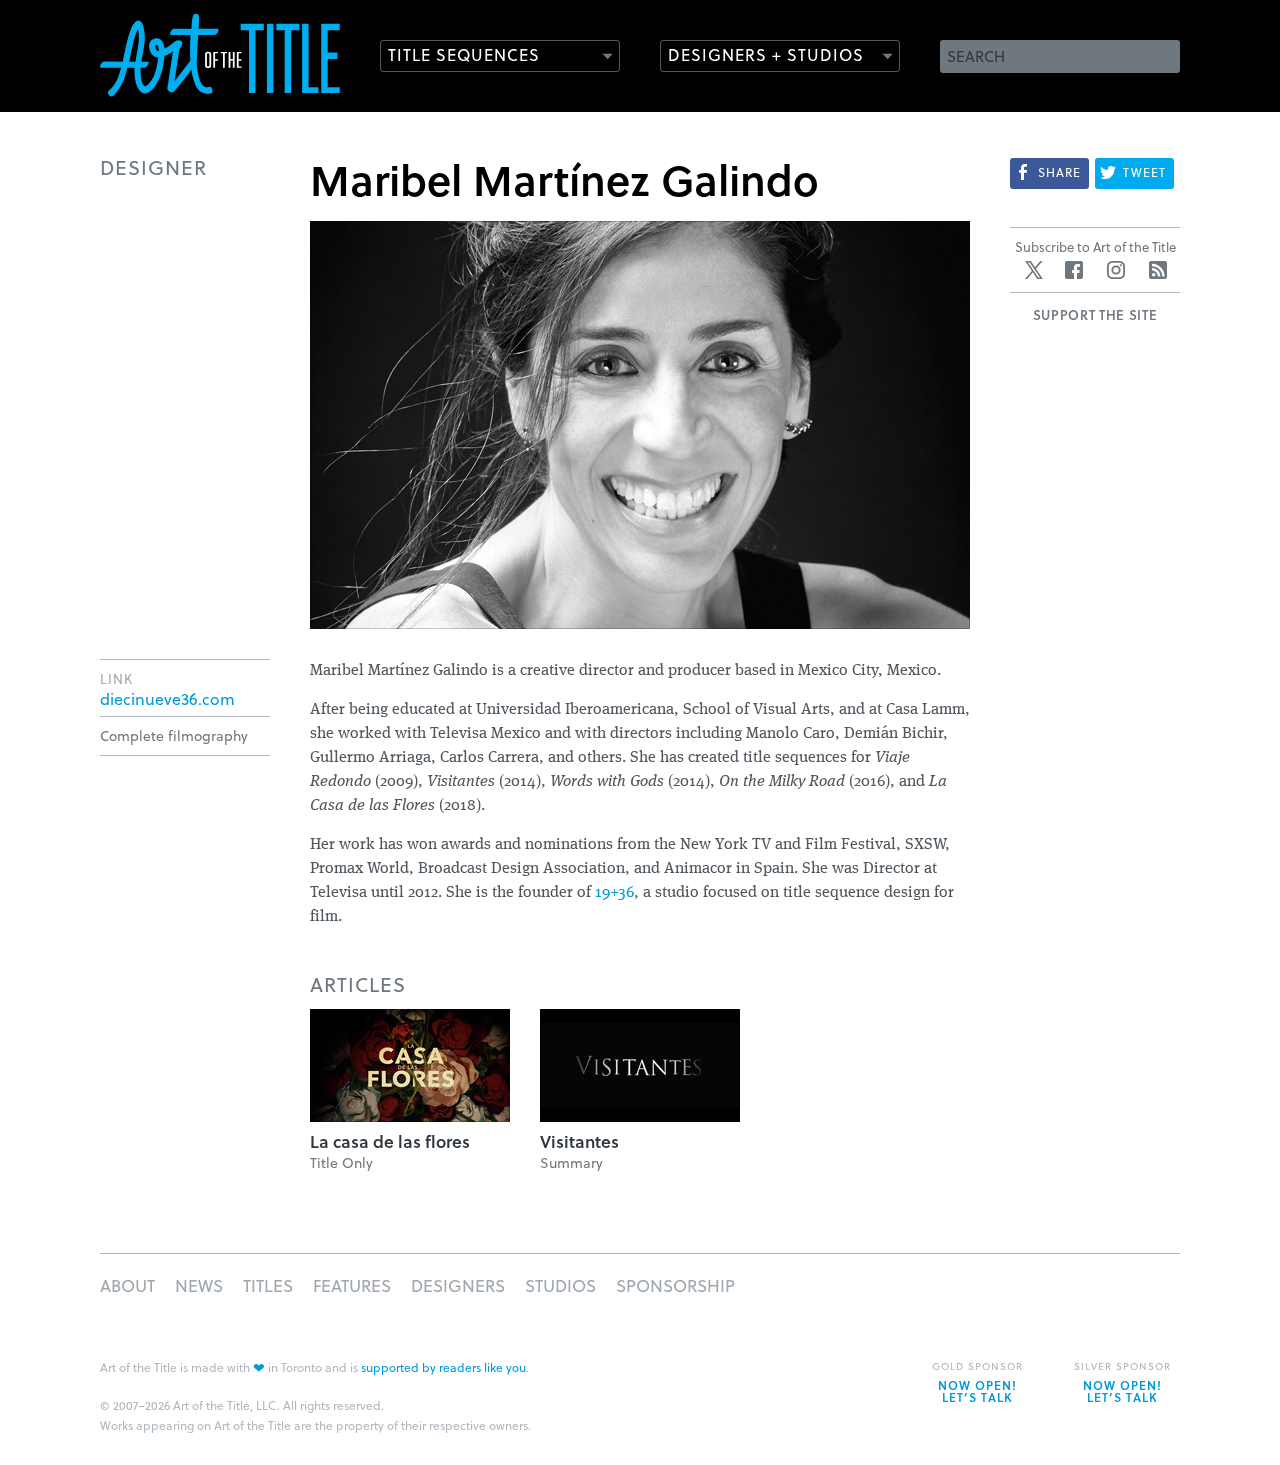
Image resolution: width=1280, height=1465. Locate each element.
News (199, 1285)
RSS (1158, 270)
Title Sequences (464, 54)
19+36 (614, 893)
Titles (268, 1285)
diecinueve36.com (167, 699)
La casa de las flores (390, 1141)
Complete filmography (174, 735)
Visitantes (579, 1141)
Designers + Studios (766, 54)
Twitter (1034, 270)
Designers (458, 1285)
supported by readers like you (443, 1367)
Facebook (1074, 270)
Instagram (1116, 270)
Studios (560, 1285)
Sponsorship (675, 1285)
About (127, 1285)
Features (352, 1285)
